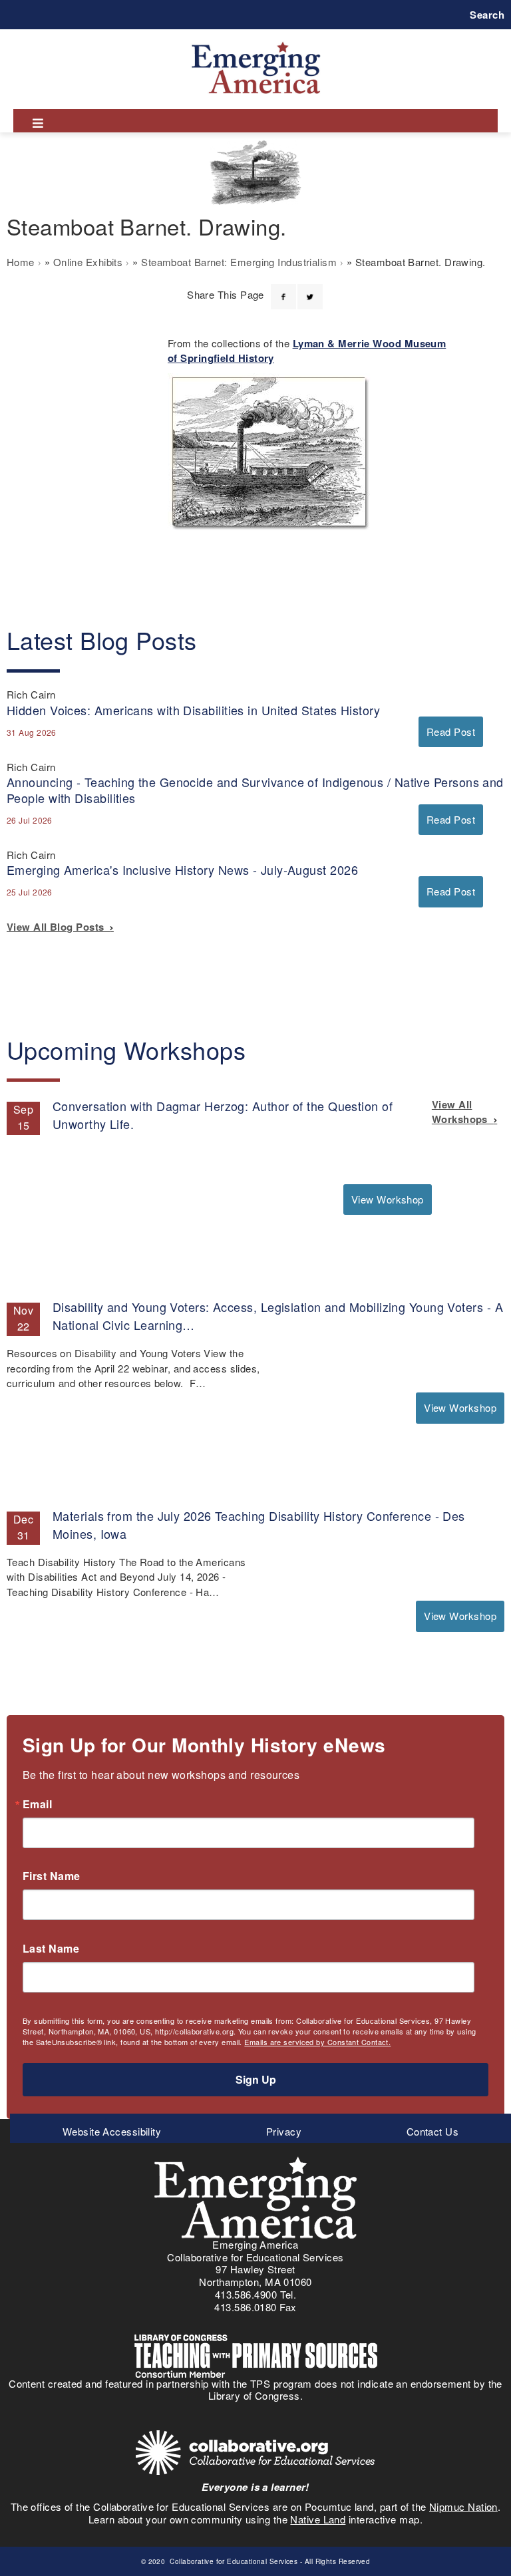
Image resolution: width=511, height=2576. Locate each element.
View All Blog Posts (58, 927)
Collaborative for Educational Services (233, 2561)
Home (21, 262)
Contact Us (433, 2131)
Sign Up (256, 2079)
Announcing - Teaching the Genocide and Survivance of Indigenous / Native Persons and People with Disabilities (255, 789)
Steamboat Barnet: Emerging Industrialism (239, 262)
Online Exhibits (88, 262)
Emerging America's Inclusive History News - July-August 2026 (182, 870)
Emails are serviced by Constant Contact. (317, 2042)
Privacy (284, 2131)
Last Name (51, 1949)
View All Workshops (463, 1112)
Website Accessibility (112, 2131)
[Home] (256, 42)
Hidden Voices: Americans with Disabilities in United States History (193, 710)
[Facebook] (283, 289)
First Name (52, 1876)
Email (37, 1804)
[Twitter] (310, 289)
